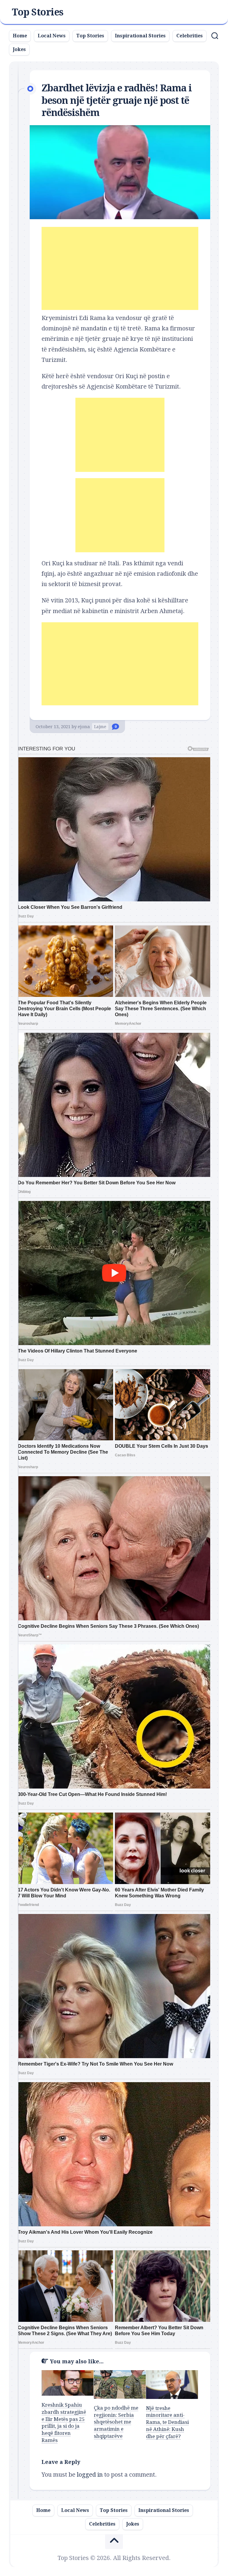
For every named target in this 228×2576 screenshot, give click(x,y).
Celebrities (190, 36)
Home (20, 36)
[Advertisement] (120, 268)
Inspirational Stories (140, 36)
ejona (84, 727)
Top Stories (38, 12)
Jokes (19, 49)
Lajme (100, 727)
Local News (52, 36)
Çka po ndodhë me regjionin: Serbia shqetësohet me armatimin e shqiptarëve (116, 2422)
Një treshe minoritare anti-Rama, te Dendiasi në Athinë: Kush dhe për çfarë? (167, 2422)
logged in (90, 2475)
